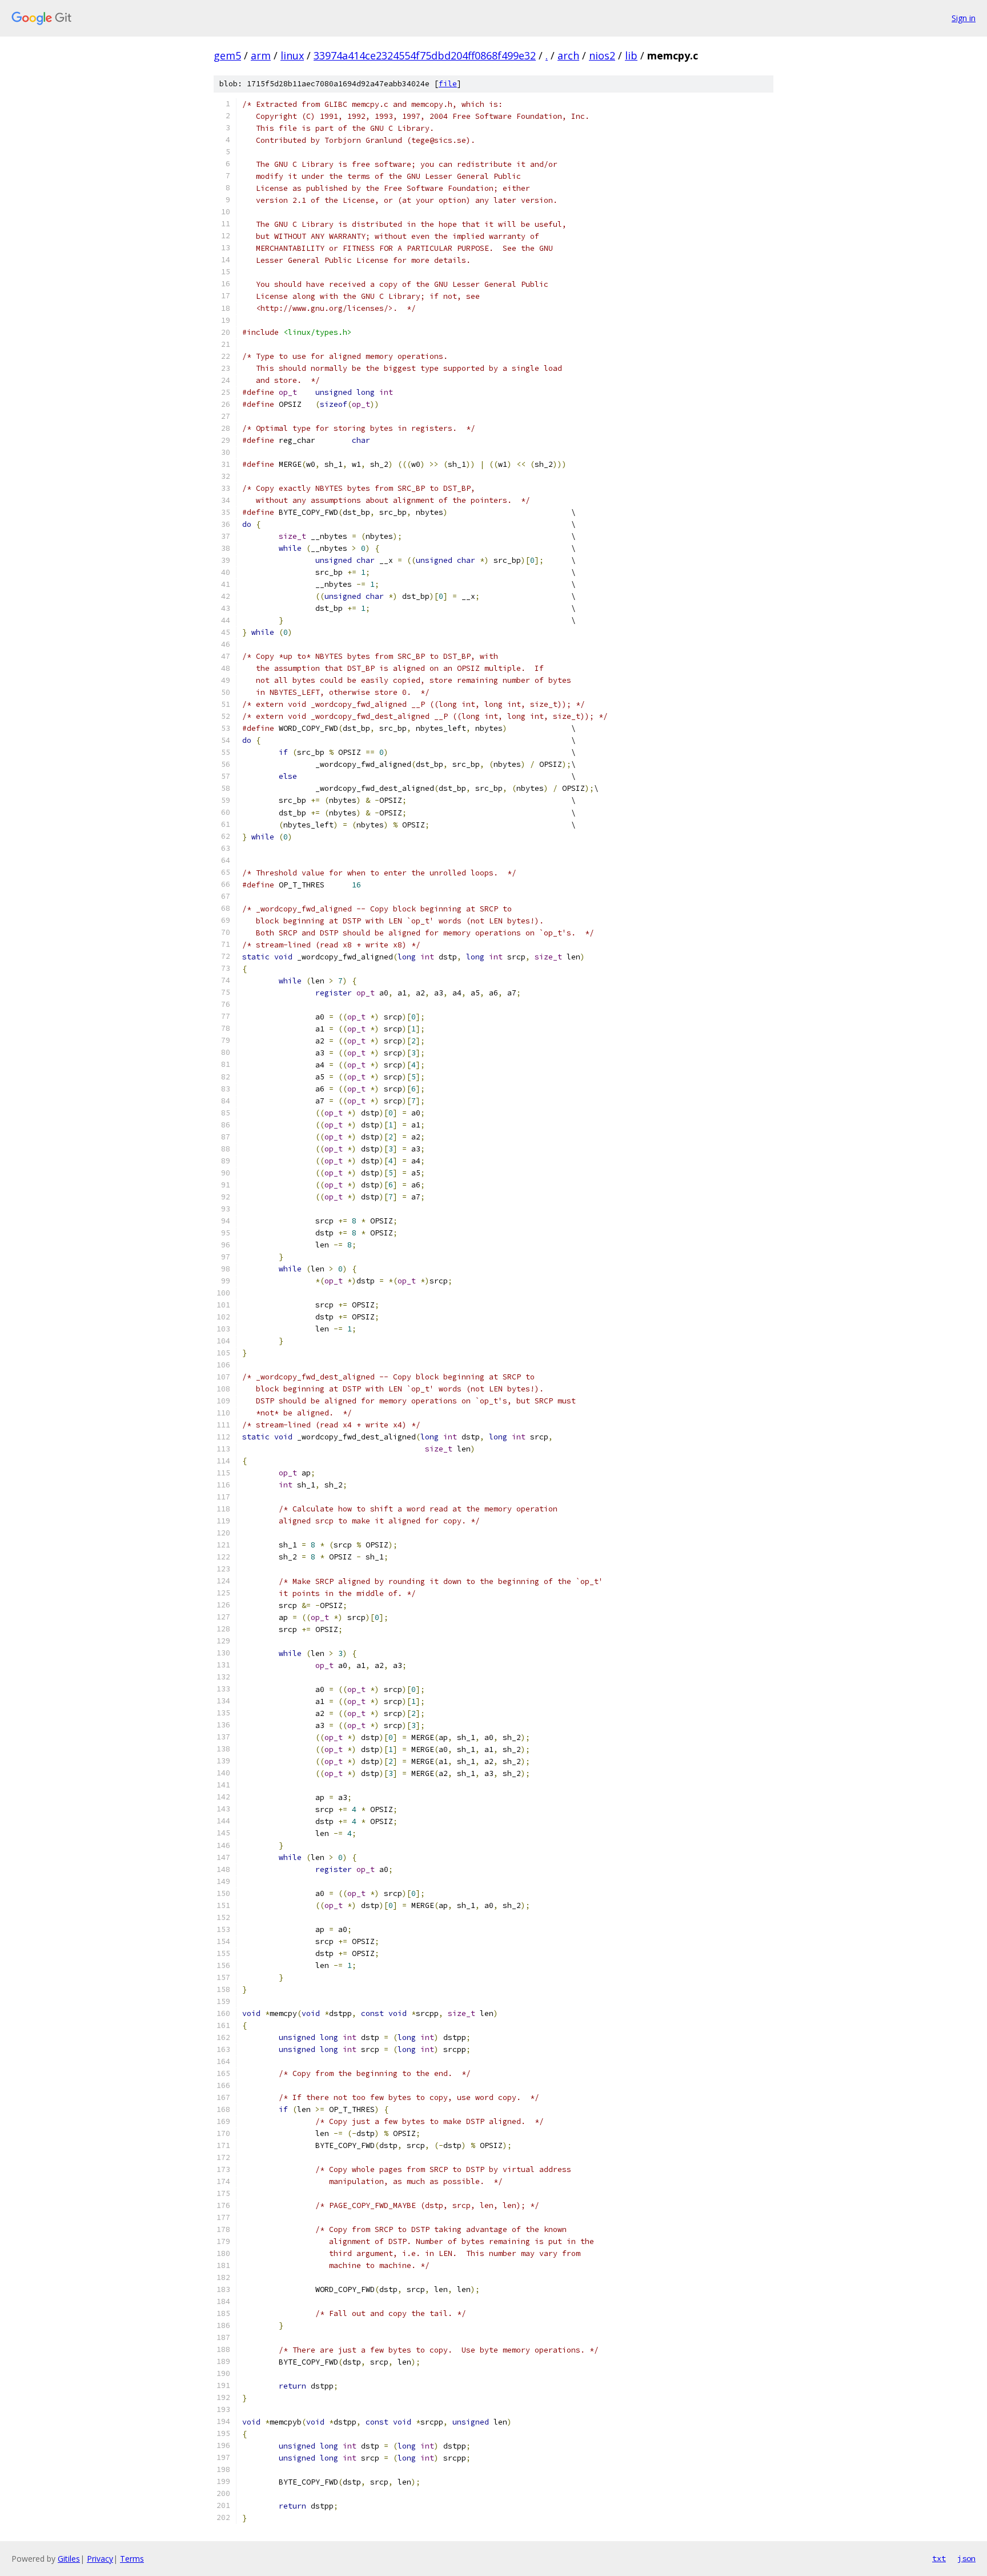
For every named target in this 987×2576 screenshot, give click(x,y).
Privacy (100, 2559)
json (966, 2558)
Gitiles (69, 2559)
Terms (132, 2559)
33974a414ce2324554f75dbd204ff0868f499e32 (425, 55)
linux (292, 55)
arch (568, 55)
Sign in (964, 18)
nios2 (602, 55)
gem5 (227, 55)
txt (939, 2558)
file (448, 84)
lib (631, 55)
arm (261, 55)
